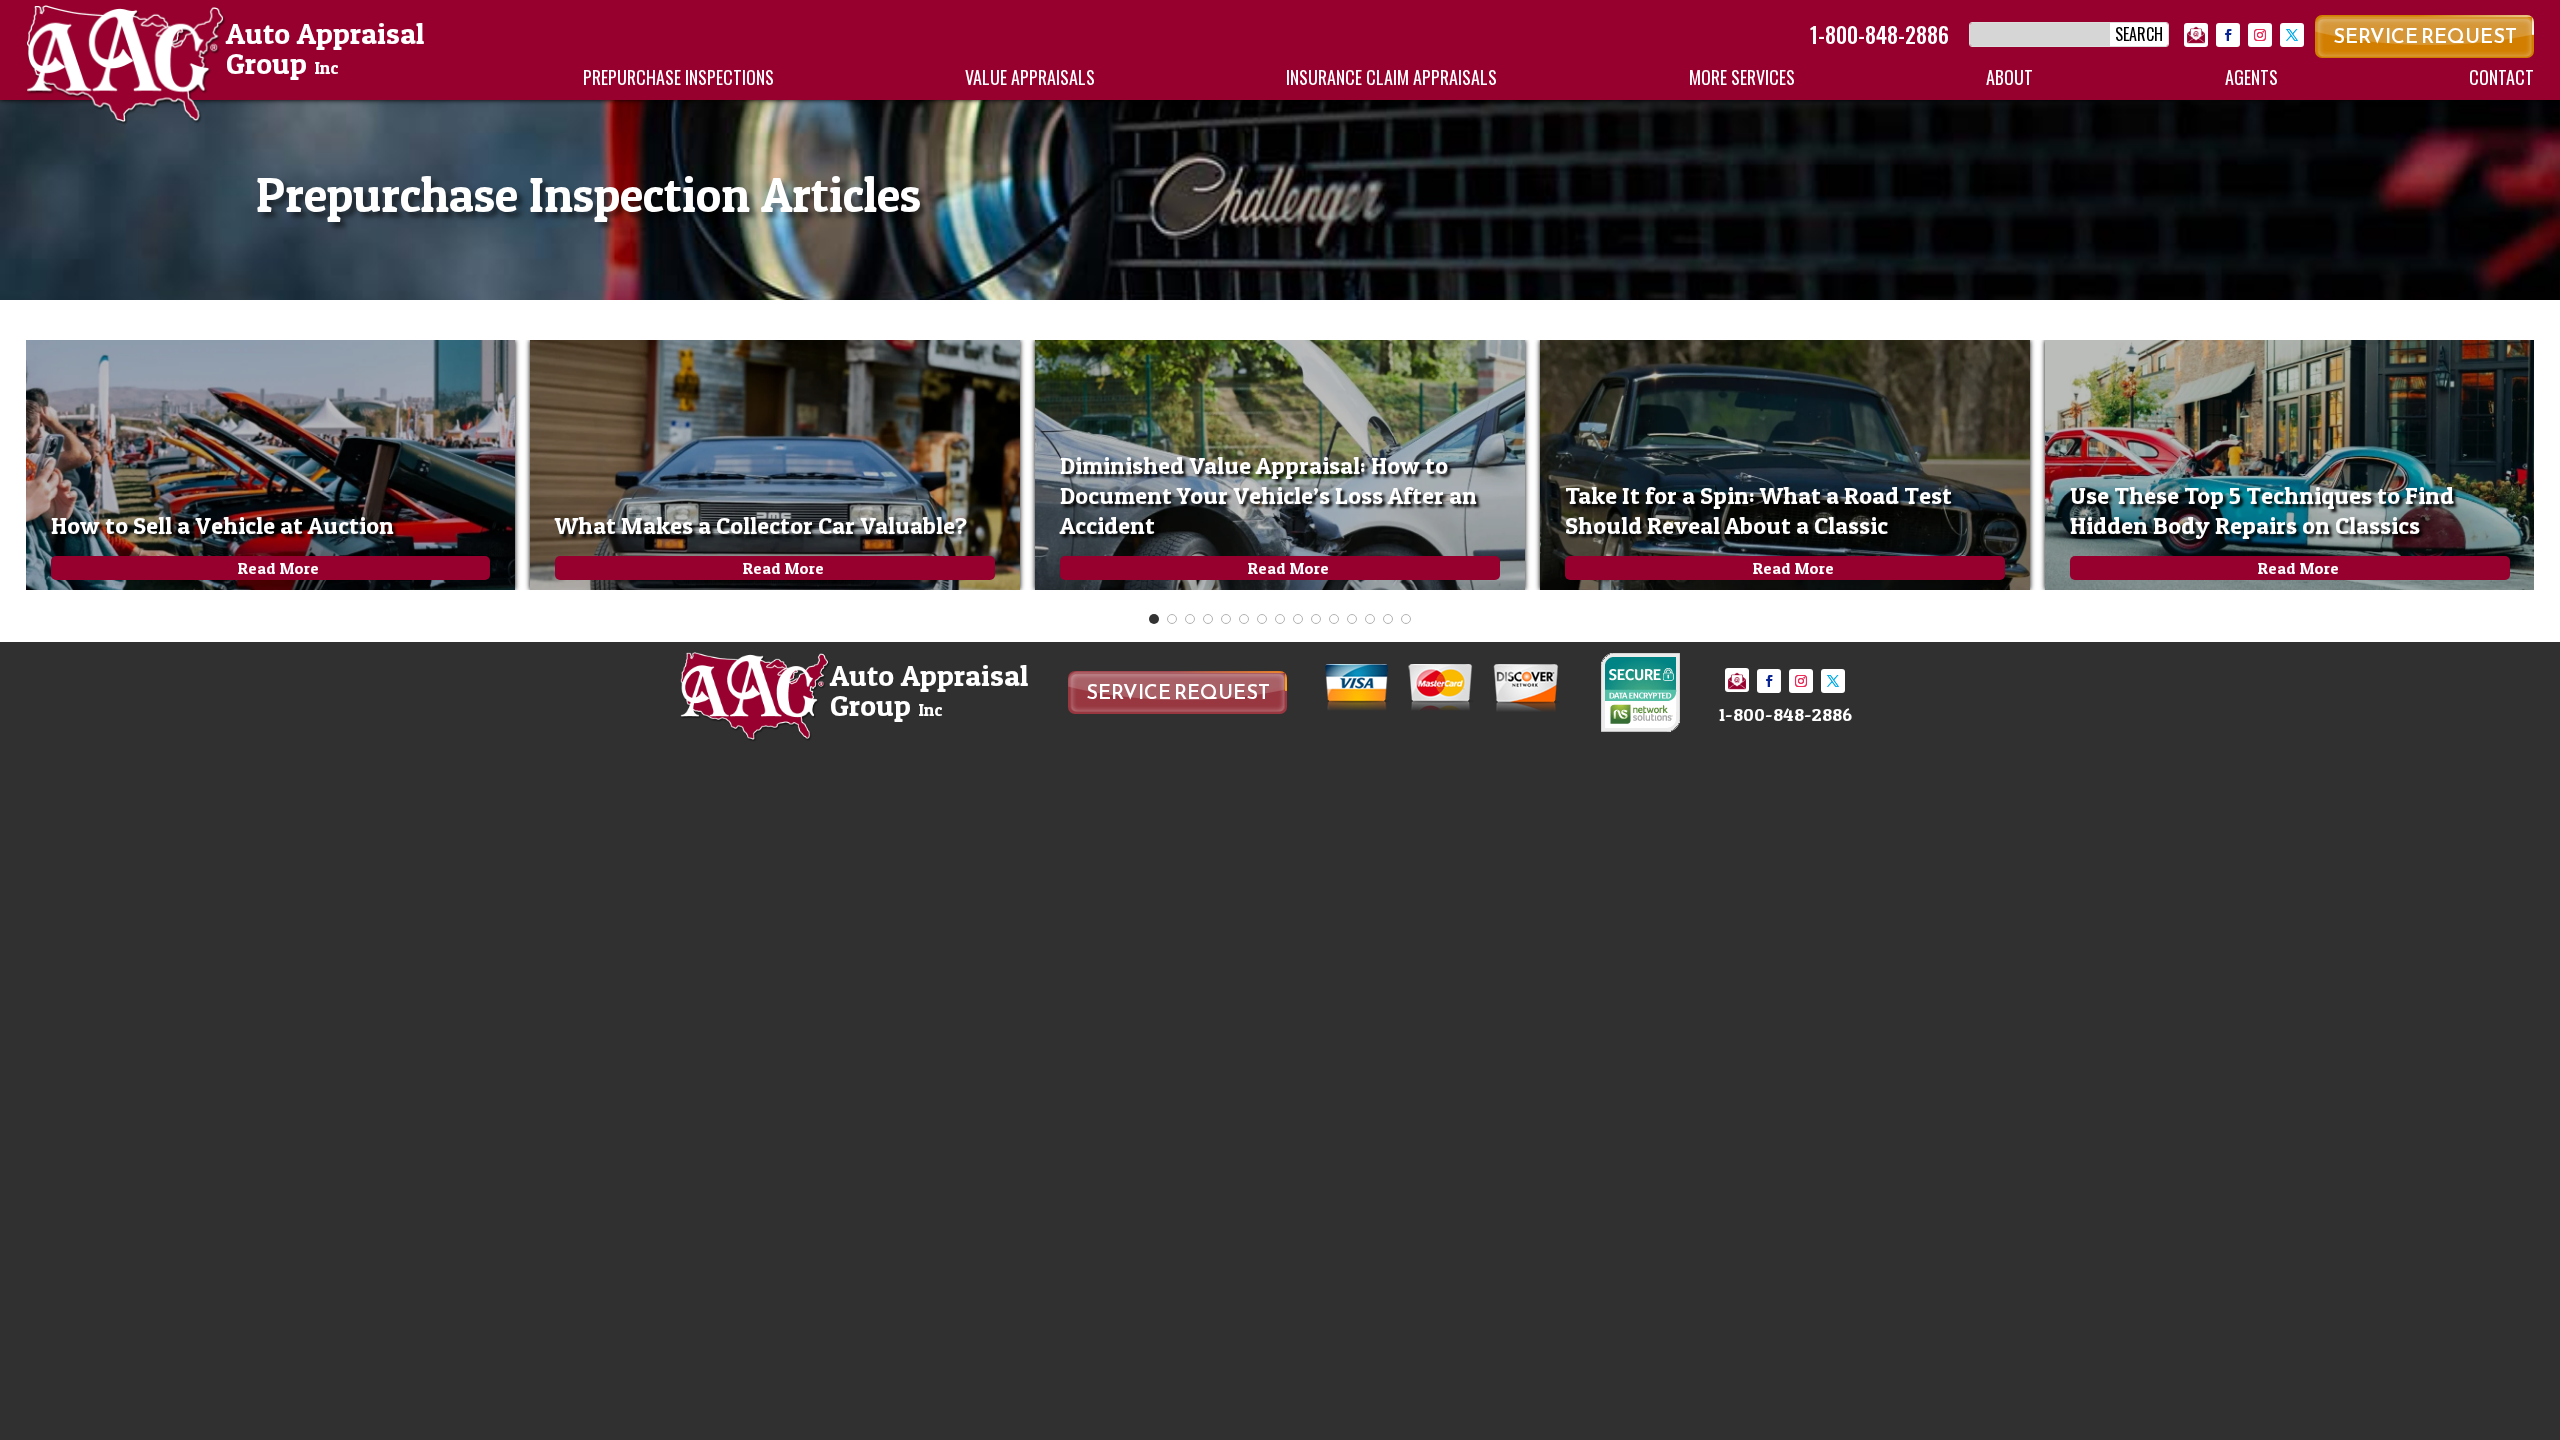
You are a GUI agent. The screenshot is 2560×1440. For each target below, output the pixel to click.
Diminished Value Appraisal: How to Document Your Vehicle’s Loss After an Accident (1268, 495)
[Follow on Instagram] (2260, 35)
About (2009, 77)
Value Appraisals (1030, 77)
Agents (2251, 77)
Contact (2501, 77)
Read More (278, 568)
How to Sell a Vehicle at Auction (222, 525)
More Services (1742, 77)
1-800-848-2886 (1879, 34)
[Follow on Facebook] (2228, 35)
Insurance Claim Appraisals (1391, 77)
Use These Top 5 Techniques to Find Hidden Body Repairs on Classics (2262, 510)
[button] (1154, 619)
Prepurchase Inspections (678, 77)
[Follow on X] (2292, 35)
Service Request (2425, 36)
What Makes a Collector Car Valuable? (761, 525)
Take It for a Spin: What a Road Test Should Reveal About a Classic (1758, 510)
